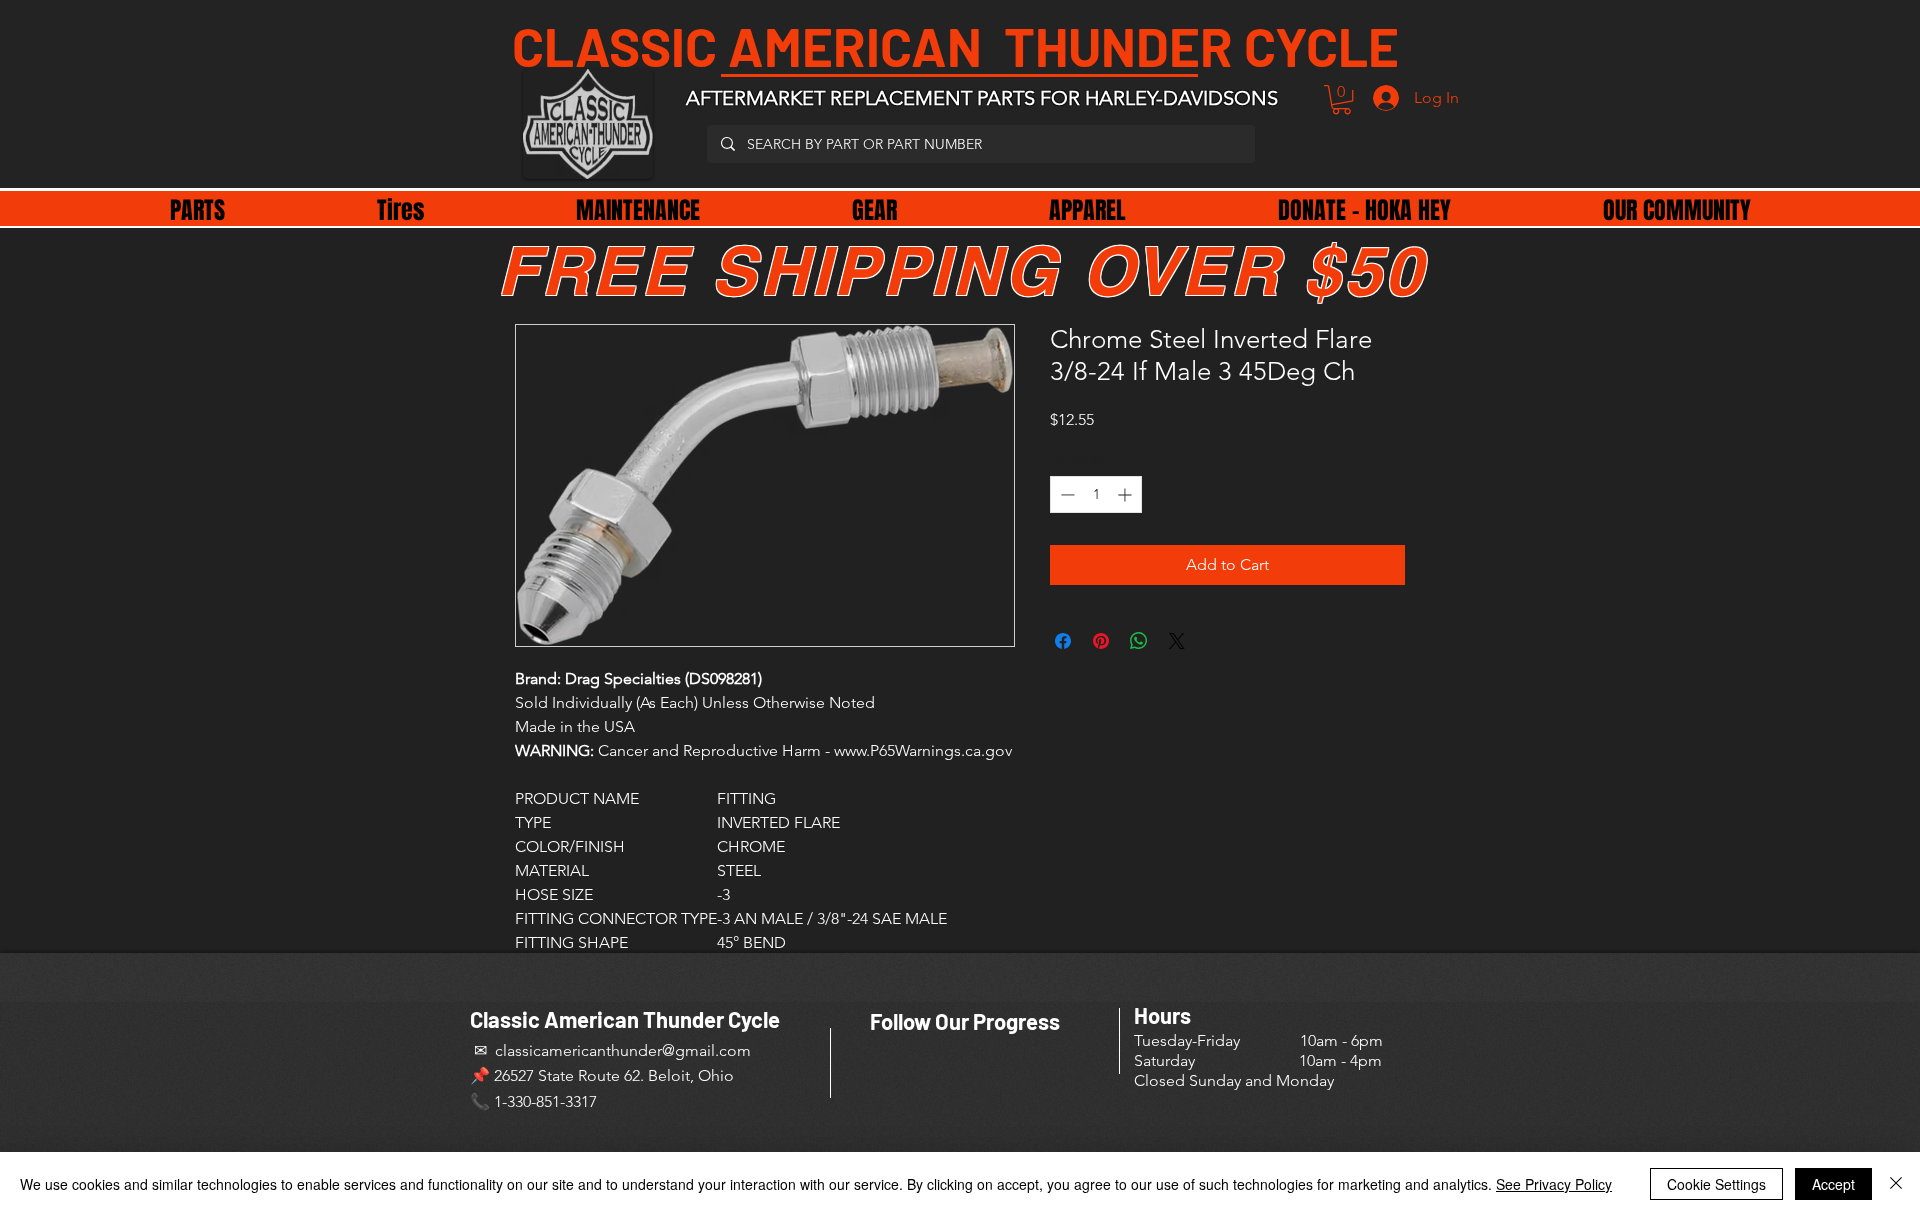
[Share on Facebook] (1063, 641)
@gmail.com (706, 1050)
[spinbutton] (1096, 494)
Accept (1833, 1184)
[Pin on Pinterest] (1101, 641)
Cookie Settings (1716, 1184)
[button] (1341, 99)
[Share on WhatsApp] (1139, 641)
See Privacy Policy (1554, 1184)
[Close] (1896, 1184)
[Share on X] (1177, 641)
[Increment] (1126, 494)
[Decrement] (1065, 494)
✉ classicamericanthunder (566, 1050)
